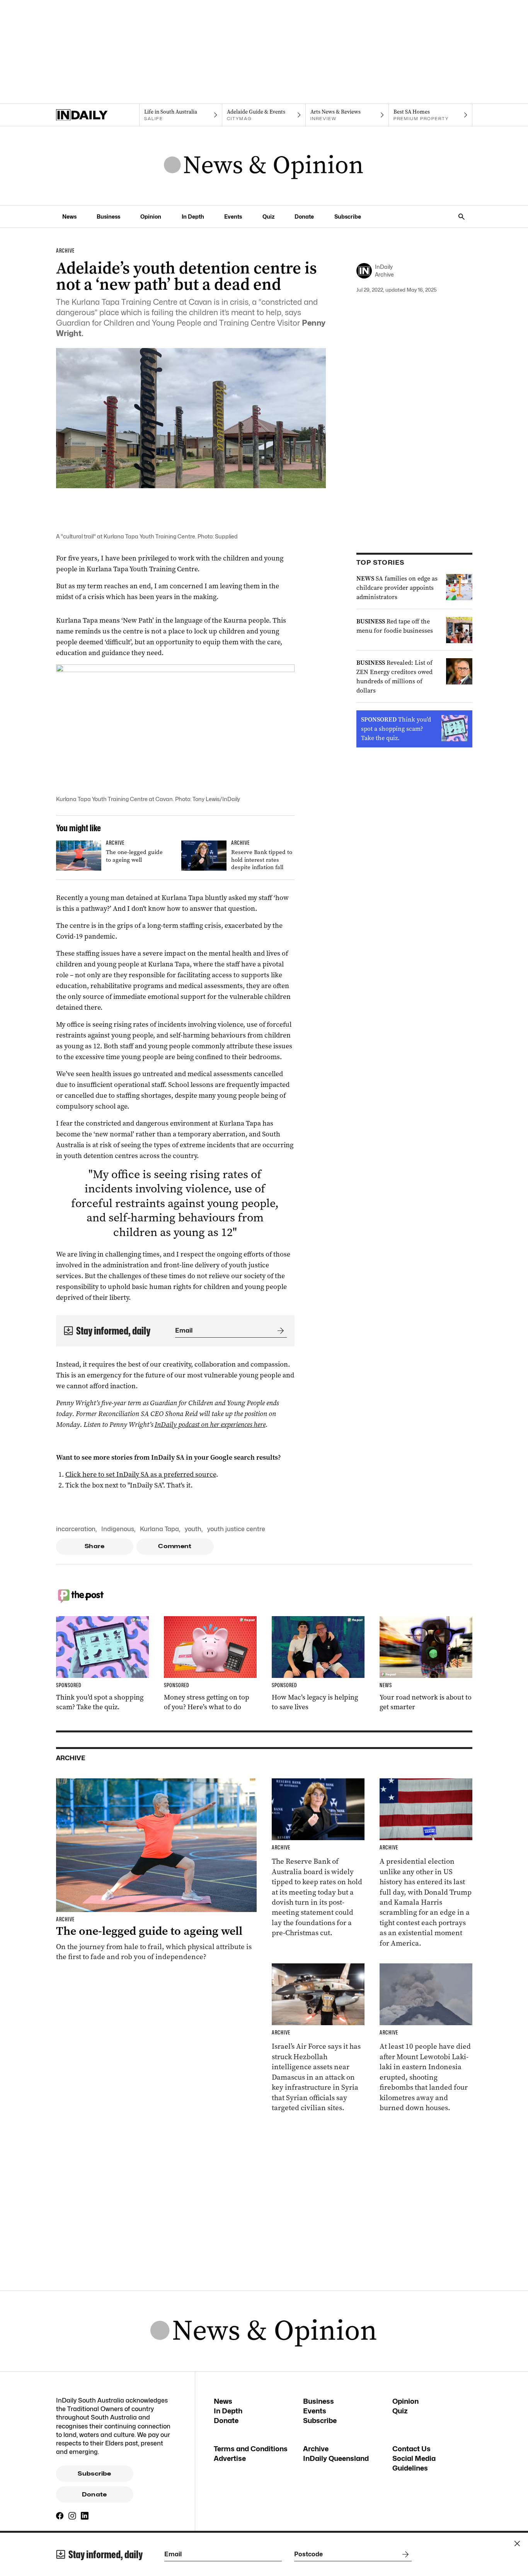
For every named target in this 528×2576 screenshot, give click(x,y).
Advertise (230, 2458)
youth (193, 1529)
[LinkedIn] (85, 2516)
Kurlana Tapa (159, 1529)
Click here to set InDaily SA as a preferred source (141, 1474)
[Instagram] (72, 2516)
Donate (304, 217)
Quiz (268, 217)
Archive (316, 2449)
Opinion (151, 217)
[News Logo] (264, 166)
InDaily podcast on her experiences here (210, 1425)
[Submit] (279, 1331)
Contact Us (411, 2449)
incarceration (76, 1529)
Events (233, 217)
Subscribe (348, 217)
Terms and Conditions (251, 2449)
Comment (175, 1546)
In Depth (193, 217)
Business (108, 217)
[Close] (517, 2544)
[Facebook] (60, 2516)
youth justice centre (236, 1529)
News (69, 217)
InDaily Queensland (336, 2458)
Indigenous (118, 1529)
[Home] (98, 115)
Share (95, 1546)
